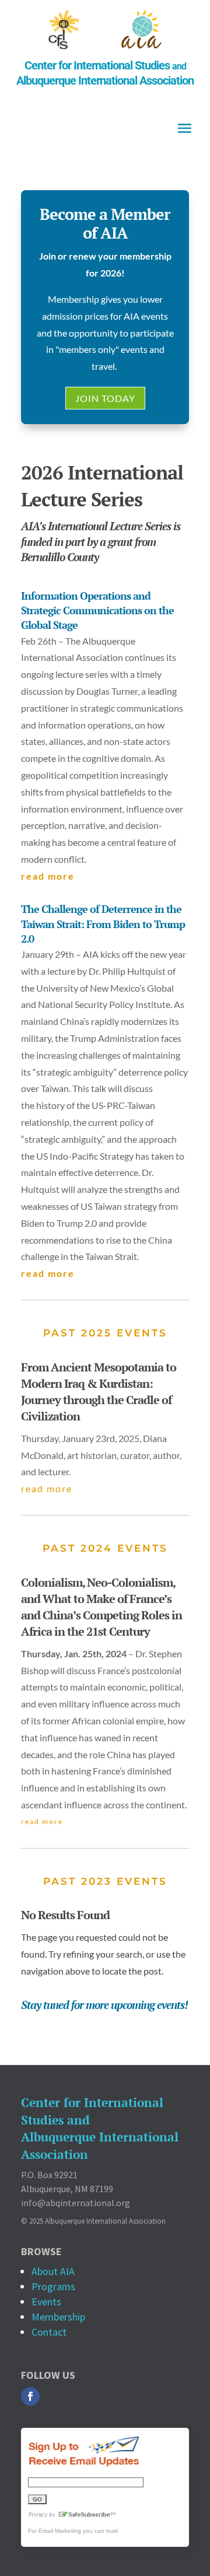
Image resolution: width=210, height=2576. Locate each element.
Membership (58, 2317)
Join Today (105, 398)
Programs (53, 2286)
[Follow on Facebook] (30, 2396)
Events (46, 2302)
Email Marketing (60, 2531)
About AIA (53, 2271)
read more (48, 876)
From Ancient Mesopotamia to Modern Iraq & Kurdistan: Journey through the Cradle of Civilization (99, 1392)
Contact (49, 2332)
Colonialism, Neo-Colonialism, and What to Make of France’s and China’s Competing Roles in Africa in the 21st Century (101, 1607)
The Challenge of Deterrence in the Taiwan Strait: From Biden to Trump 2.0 (103, 923)
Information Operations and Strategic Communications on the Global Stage (97, 610)
